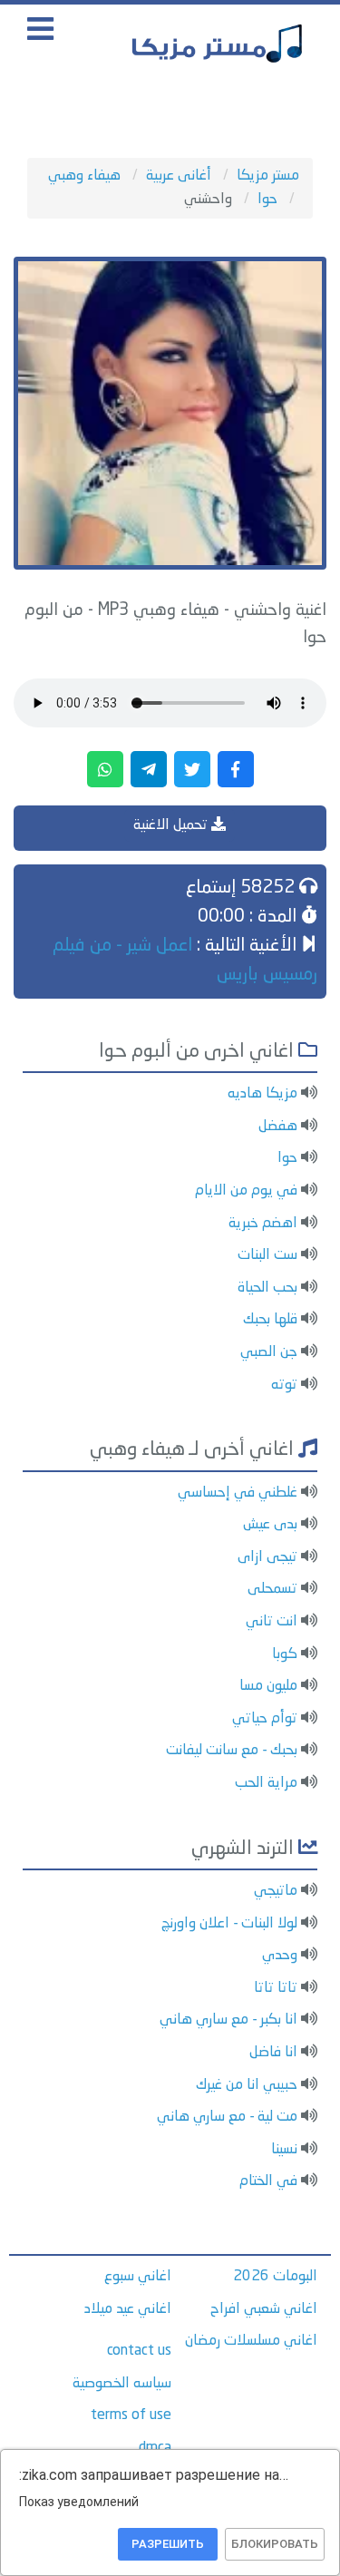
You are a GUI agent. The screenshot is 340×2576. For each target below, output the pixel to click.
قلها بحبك (270, 1320)
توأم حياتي (265, 1719)
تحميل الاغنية (172, 825)
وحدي (280, 1956)
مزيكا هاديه (262, 1094)
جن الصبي (269, 1352)
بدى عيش (270, 1525)
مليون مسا (268, 1686)
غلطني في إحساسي (238, 1493)
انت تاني (272, 1622)
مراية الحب (266, 1783)
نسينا (284, 2150)
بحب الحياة (267, 1288)
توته (284, 1385)
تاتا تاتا (276, 1988)
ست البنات (267, 1255)
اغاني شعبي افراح (264, 2309)
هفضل (278, 1127)
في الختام (268, 2181)
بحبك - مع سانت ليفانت (232, 1751)
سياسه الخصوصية (122, 2384)
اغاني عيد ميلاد (128, 2309)
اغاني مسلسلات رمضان (251, 2341)
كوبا (285, 1654)
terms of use (131, 2415)
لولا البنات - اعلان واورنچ (229, 1924)
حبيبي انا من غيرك (247, 2085)
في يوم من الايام (246, 1191)
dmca (155, 2448)
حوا (287, 1158)
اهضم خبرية (263, 1224)
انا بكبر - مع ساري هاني (228, 2020)
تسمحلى (272, 1589)
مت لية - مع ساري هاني (227, 2117)
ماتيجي (276, 1891)
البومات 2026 (275, 2277)
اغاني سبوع (138, 2277)
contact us (139, 2351)
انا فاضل (273, 2053)
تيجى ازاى (267, 1557)
